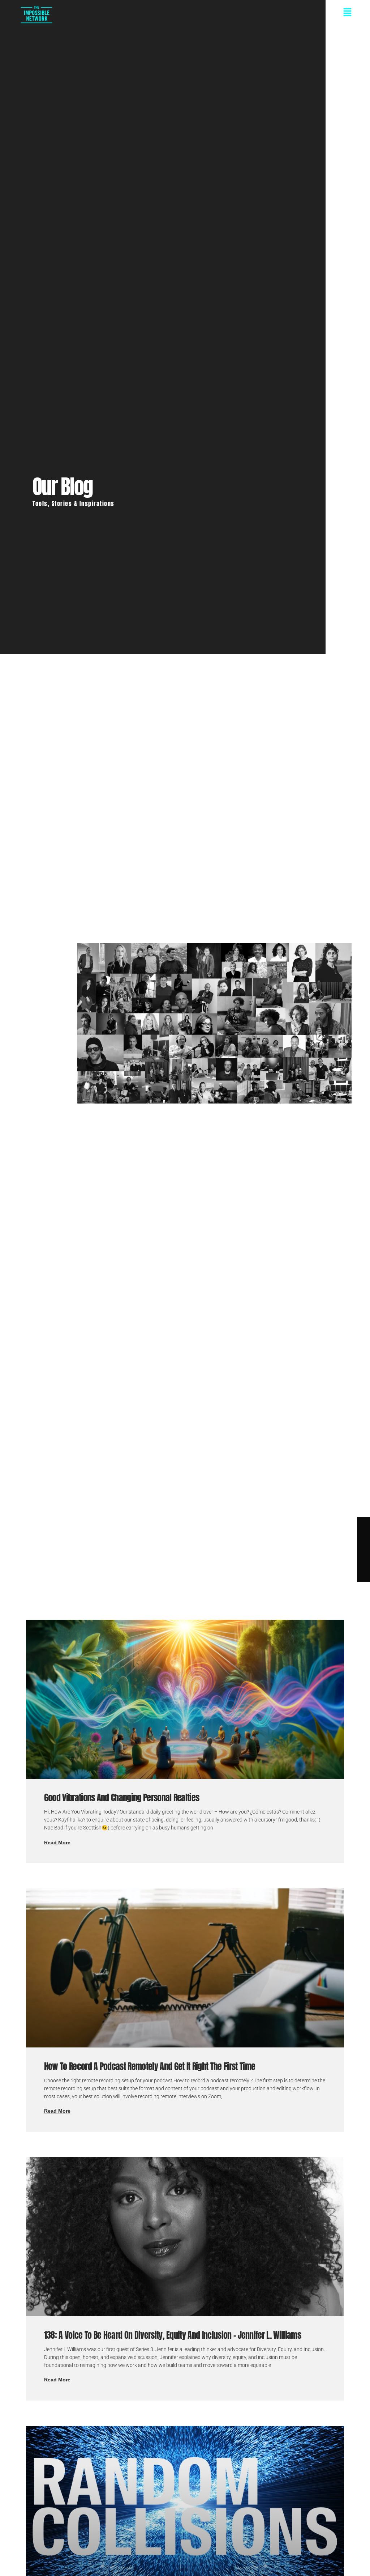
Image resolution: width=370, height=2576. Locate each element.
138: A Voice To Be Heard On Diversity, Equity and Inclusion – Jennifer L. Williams (173, 2335)
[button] (203, 13)
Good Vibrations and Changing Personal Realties (122, 1798)
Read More (57, 1842)
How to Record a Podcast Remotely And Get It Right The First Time (150, 2066)
